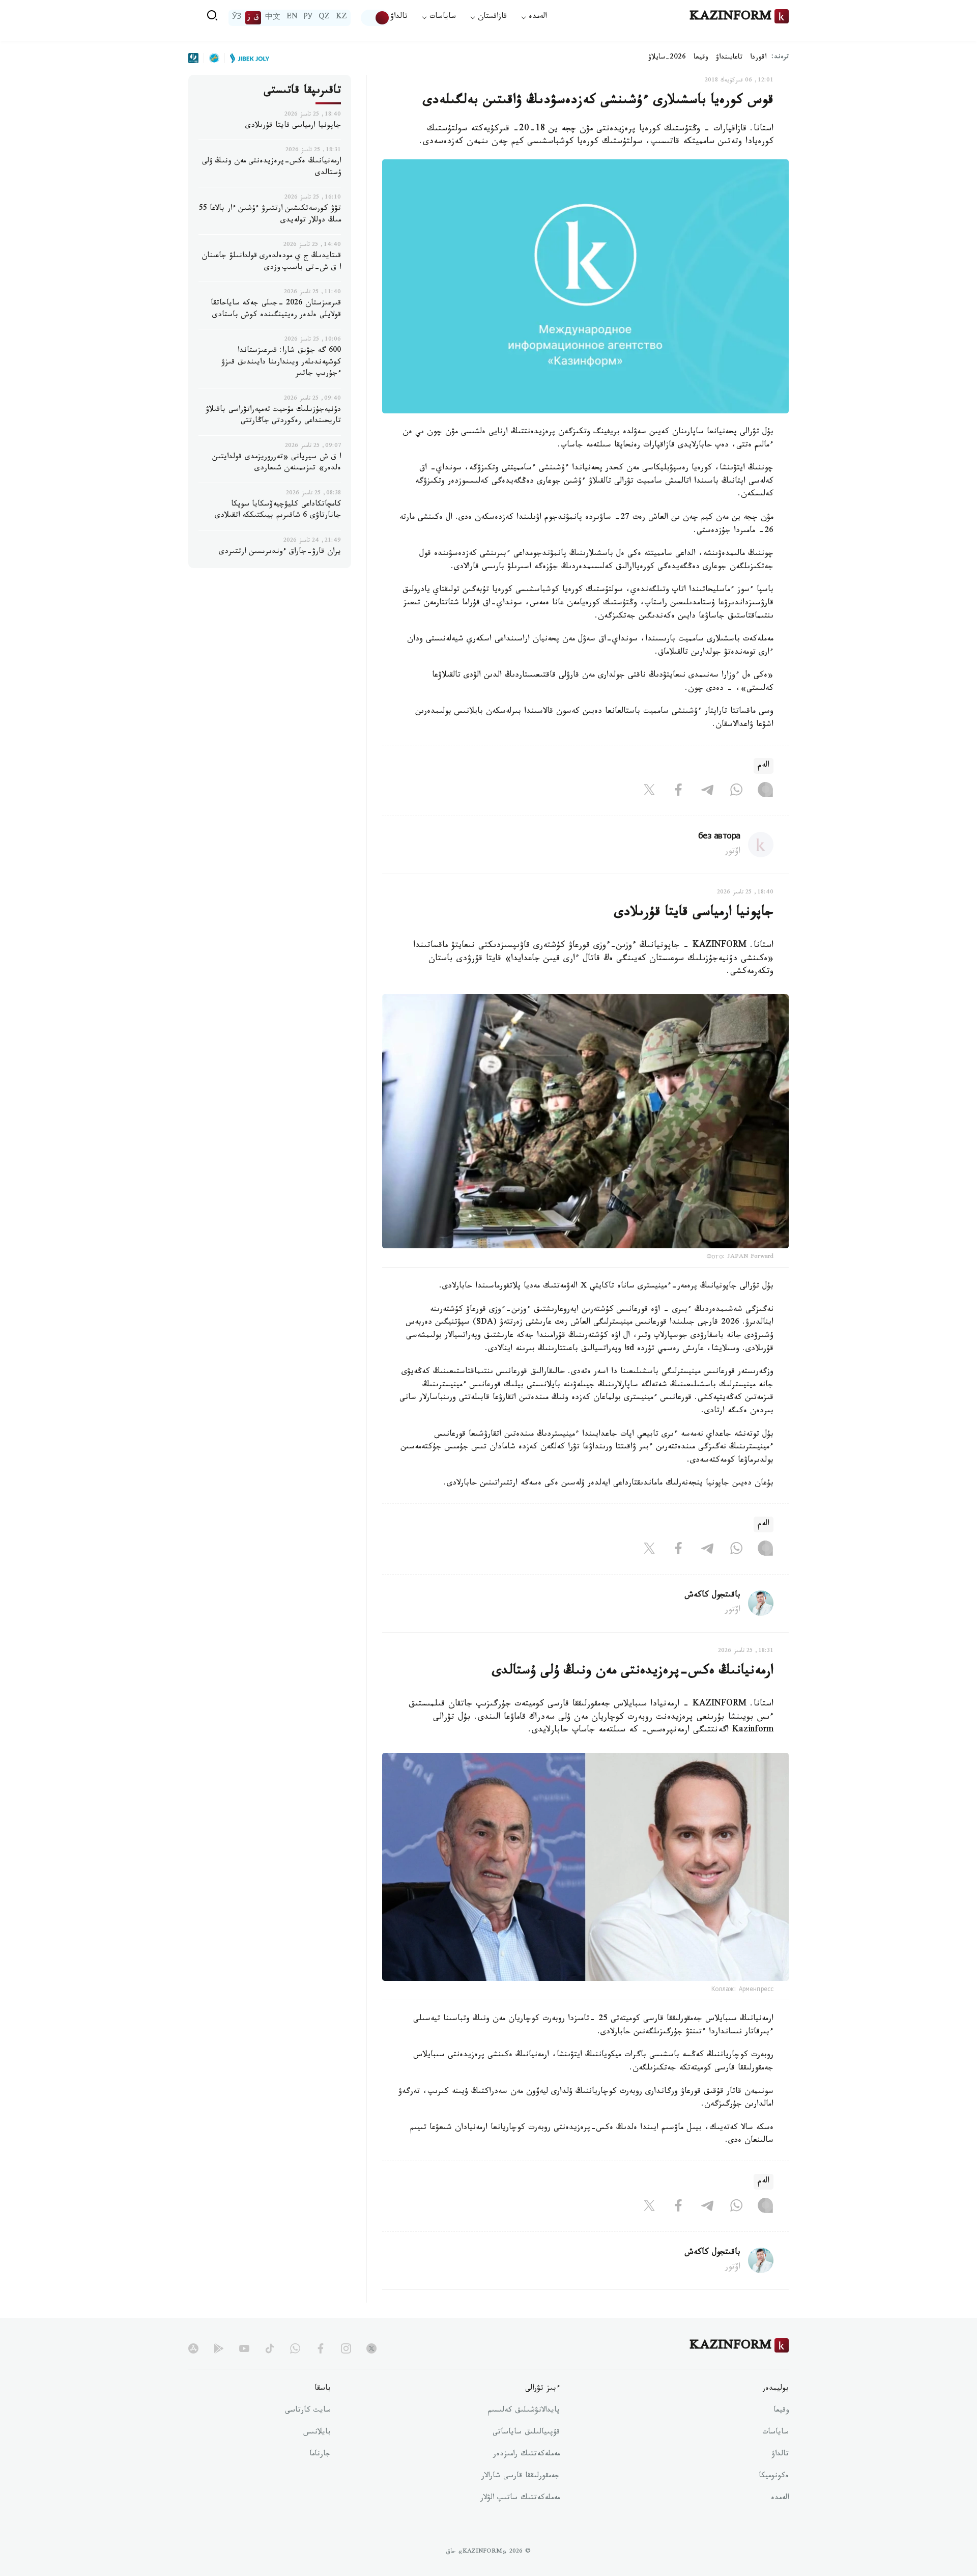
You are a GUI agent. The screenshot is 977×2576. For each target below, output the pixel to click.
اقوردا (758, 58)
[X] (649, 792)
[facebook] (321, 2348)
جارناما (320, 2455)
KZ (341, 18)
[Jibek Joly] (247, 58)
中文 (273, 18)
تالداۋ (399, 18)
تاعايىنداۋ (729, 58)
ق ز (253, 18)
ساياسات (775, 2433)
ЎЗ (237, 18)
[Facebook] (678, 792)
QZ (324, 18)
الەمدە (780, 2499)
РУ (308, 18)
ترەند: (780, 58)
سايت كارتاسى (308, 2411)
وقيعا (701, 58)
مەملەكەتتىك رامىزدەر (526, 2455)
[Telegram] (707, 792)
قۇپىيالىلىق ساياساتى (526, 2433)
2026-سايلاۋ (667, 58)
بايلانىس (317, 2433)
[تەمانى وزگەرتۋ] (376, 18)
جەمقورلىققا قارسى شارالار (521, 2477)
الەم (764, 766)
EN (292, 18)
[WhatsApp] (736, 792)
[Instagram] (765, 792)
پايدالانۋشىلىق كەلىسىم (524, 2411)
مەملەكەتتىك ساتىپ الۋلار (520, 2499)
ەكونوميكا (774, 2477)
